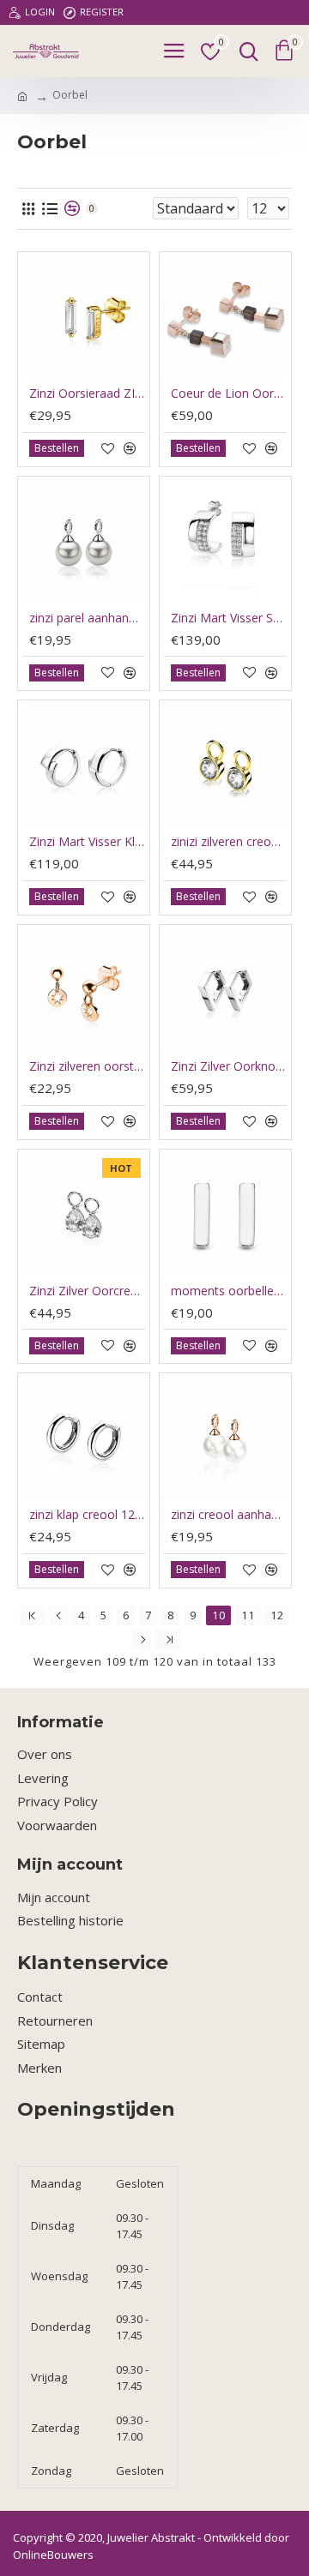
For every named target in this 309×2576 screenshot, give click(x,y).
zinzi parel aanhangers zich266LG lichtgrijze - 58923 (87, 618)
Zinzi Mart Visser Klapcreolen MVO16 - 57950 (87, 842)
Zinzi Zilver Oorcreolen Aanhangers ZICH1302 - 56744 (87, 1291)
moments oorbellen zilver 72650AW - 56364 (229, 1291)
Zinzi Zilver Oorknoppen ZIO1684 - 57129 (229, 1066)
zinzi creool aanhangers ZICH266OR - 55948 (229, 1515)
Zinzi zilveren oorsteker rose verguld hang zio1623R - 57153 (87, 1066)
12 (277, 1615)
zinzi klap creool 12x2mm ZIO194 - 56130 (87, 1515)
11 (248, 1615)
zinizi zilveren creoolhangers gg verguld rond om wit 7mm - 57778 (229, 842)
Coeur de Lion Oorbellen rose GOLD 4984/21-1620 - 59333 (229, 393)
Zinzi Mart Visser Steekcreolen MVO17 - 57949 (229, 618)
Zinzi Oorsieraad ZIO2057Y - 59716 (87, 393)
